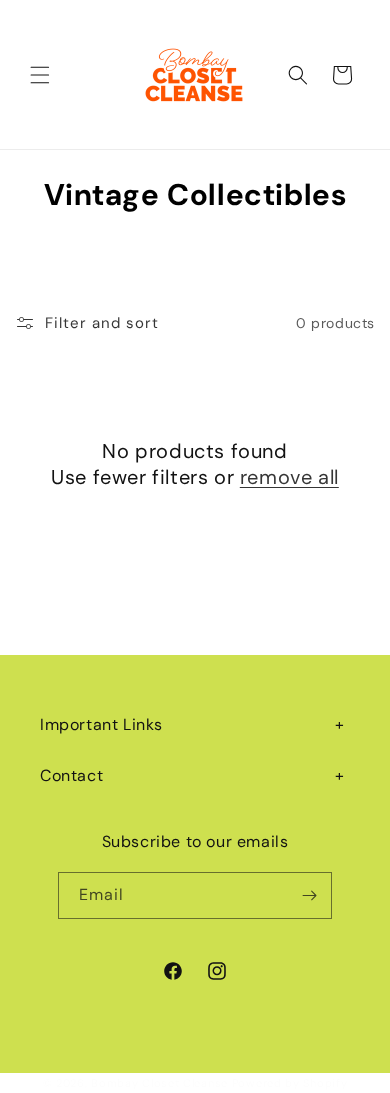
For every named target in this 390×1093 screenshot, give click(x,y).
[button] (40, 75)
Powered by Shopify (290, 1083)
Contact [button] (71, 775)
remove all (289, 477)
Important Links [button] (101, 724)
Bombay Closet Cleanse (159, 1083)
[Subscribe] (309, 895)
